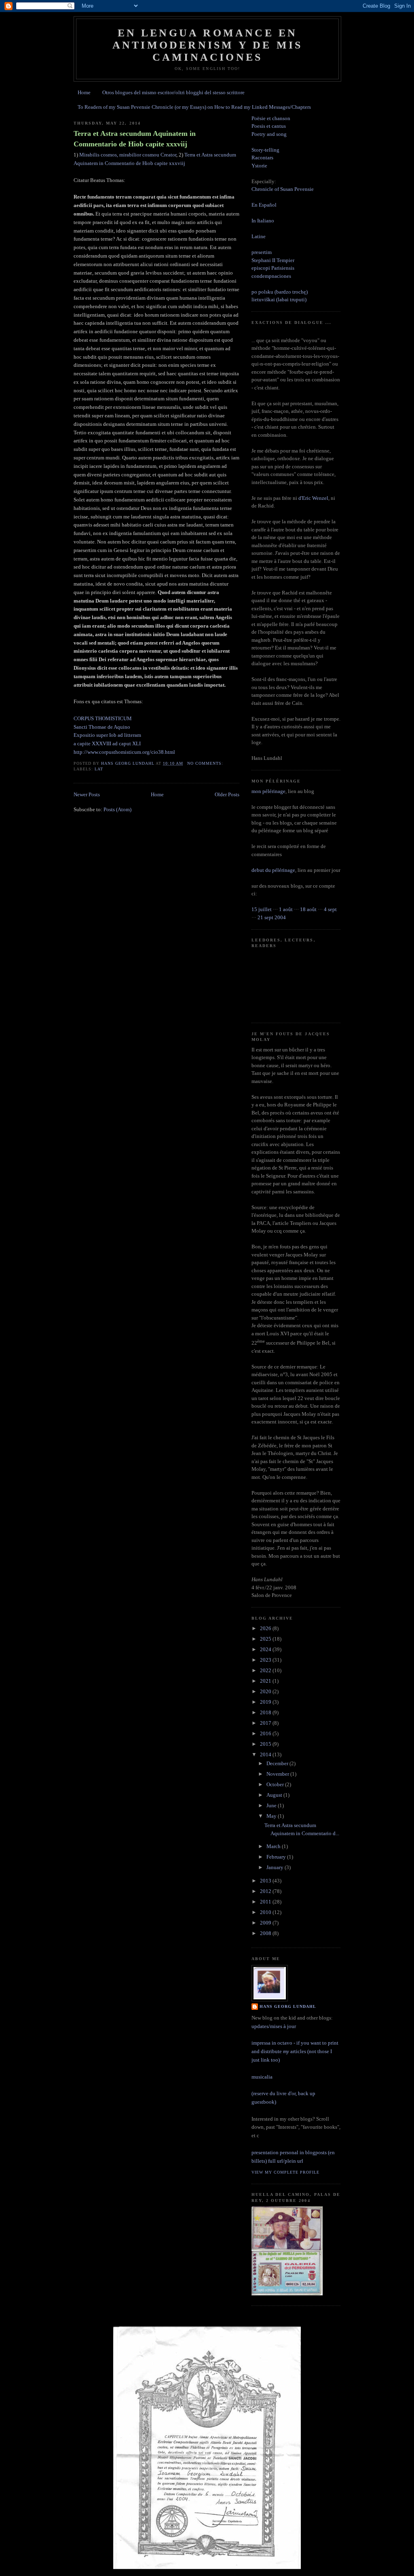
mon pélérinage (268, 791)
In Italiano (263, 221)
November (278, 1774)
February (277, 1857)
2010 (266, 1912)
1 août (286, 909)
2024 (266, 1649)
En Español (264, 205)
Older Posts (227, 794)
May (272, 1816)
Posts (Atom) (117, 809)
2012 (266, 1891)
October (276, 1784)
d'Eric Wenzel (313, 498)
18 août (308, 909)
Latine (259, 236)
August (275, 1795)
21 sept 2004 (272, 917)
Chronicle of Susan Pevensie (283, 189)
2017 (266, 1723)
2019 (266, 1702)
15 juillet (262, 909)
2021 (266, 1681)
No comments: (206, 763)
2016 (266, 1733)
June (272, 1805)
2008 (266, 1933)
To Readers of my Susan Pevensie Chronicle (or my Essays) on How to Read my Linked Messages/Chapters (194, 107)
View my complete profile (285, 2172)
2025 (266, 1639)
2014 (266, 1754)
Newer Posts (87, 794)
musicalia (262, 2077)
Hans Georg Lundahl (288, 2006)
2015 (266, 1744)
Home (84, 92)
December (278, 1763)
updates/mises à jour (274, 2026)
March (274, 1846)
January (276, 1867)
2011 (266, 1902)
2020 (266, 1691)
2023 (266, 1660)
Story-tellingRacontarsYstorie (265, 158)
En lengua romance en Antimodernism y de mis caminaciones (207, 45)
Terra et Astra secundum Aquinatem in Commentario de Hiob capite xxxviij (135, 139)
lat (99, 769)
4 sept (330, 909)
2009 (266, 1923)
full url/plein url (286, 2161)
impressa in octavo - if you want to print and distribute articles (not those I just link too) (295, 2051)
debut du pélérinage (273, 870)
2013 (266, 1881)
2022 (266, 1670)
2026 (266, 1628)
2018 (266, 1712)
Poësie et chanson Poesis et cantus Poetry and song (271, 126)
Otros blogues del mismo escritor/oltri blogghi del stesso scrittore (173, 92)
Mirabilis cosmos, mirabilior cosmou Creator (128, 155)
